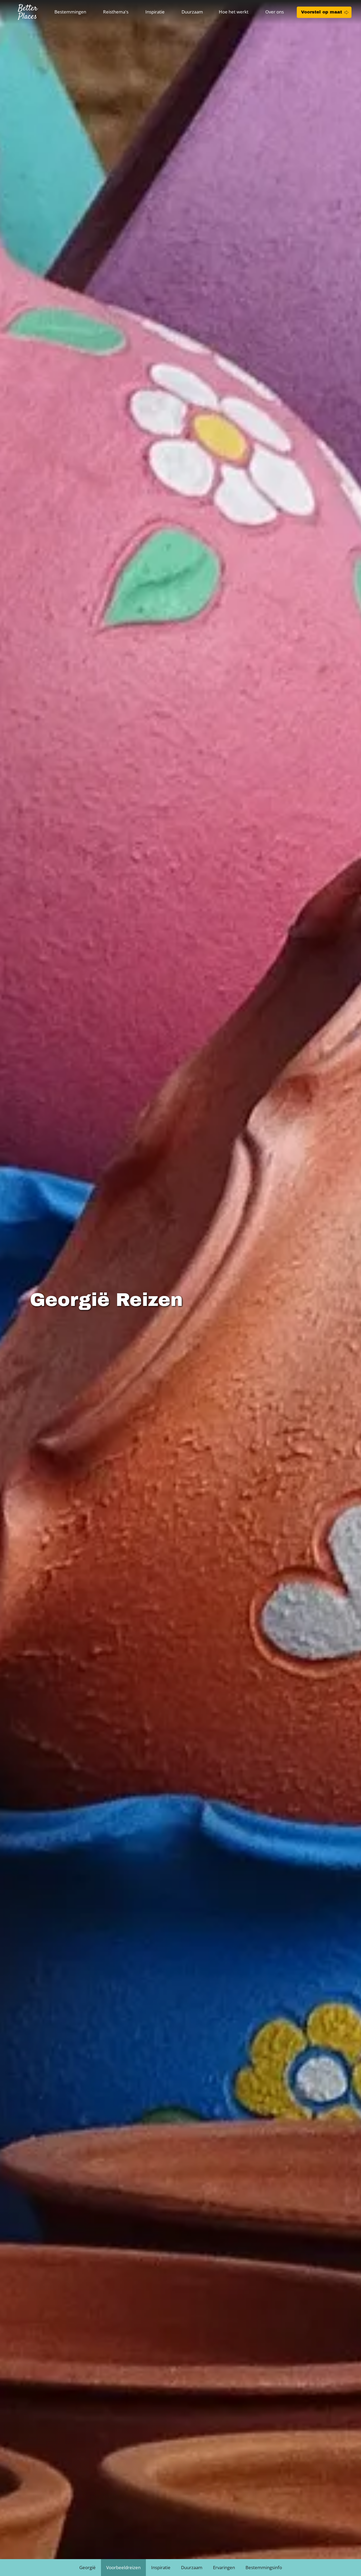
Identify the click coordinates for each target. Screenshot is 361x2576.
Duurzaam (192, 12)
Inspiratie (155, 12)
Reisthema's (116, 12)
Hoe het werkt (234, 12)
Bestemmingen (70, 12)
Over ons (275, 12)
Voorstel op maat (321, 12)
